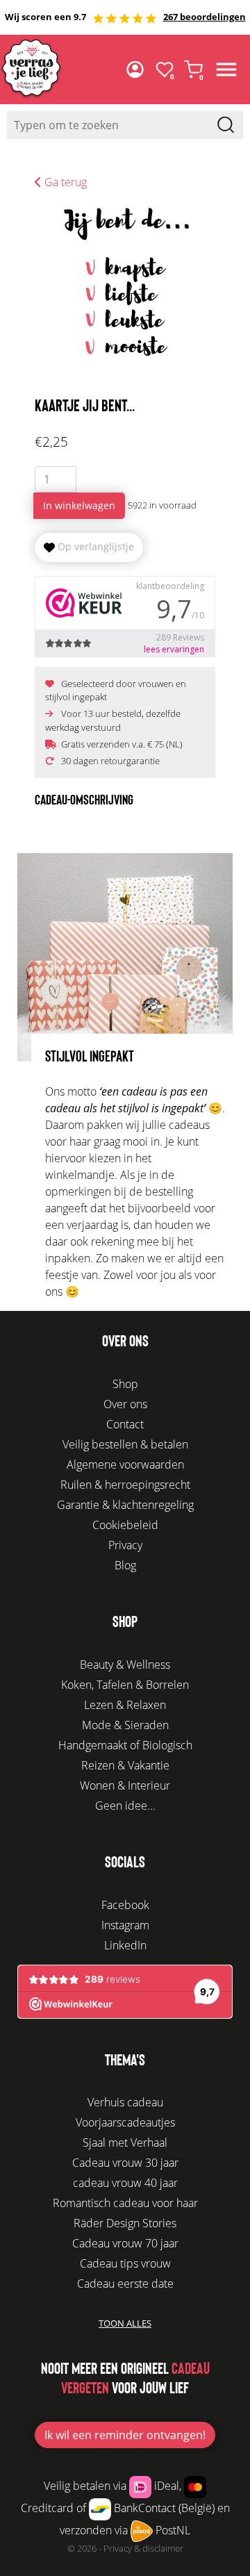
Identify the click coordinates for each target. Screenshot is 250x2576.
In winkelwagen (79, 505)
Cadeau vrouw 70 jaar (125, 2243)
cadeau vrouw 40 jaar (125, 2183)
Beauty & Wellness (125, 1665)
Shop (125, 1384)
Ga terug (64, 182)
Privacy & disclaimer (143, 2548)
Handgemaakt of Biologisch (125, 1745)
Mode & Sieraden (125, 1725)
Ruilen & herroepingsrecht (125, 1485)
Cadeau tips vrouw (125, 2263)
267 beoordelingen (205, 17)
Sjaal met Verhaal (125, 2142)
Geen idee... (125, 1806)
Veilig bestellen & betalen (125, 1444)
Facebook (125, 1905)
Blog (125, 1565)
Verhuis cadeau (125, 2102)
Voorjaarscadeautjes (125, 2122)
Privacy (125, 1545)
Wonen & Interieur (125, 1785)
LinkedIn (125, 1945)
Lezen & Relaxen (125, 1705)
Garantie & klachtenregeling (125, 1505)
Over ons (125, 1404)
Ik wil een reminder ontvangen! (125, 2435)
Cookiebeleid (125, 1525)
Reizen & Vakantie (125, 1765)
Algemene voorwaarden (125, 1464)
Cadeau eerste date (125, 2284)
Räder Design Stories (125, 2223)
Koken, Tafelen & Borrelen (125, 1685)
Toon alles (125, 2323)
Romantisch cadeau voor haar (125, 2203)
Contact (125, 1424)
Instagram (125, 1925)
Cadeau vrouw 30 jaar (125, 2163)
